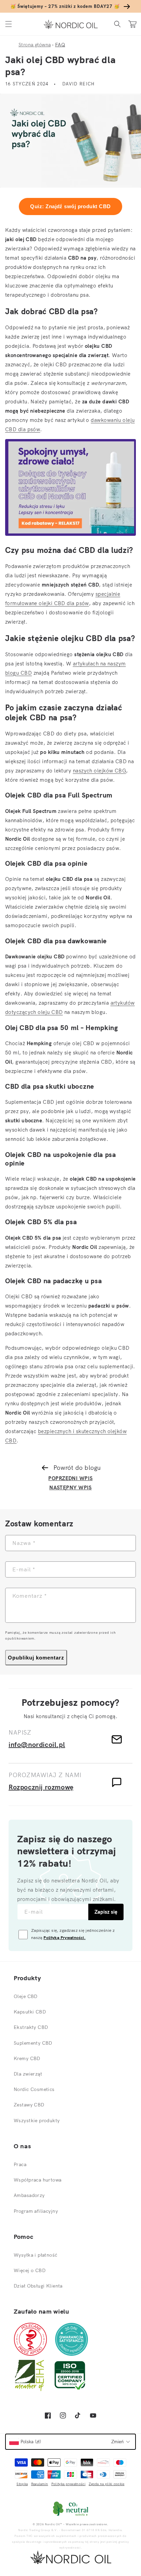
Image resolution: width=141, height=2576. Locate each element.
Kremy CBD (27, 2058)
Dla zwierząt (28, 2074)
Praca (20, 2164)
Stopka (22, 2484)
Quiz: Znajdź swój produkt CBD (70, 206)
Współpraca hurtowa (38, 2180)
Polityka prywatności (68, 2484)
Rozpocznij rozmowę (41, 1787)
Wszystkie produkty (37, 2120)
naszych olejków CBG (100, 771)
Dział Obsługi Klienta (38, 2286)
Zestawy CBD (29, 2105)
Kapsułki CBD (30, 2012)
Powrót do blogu (77, 1468)
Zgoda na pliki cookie (106, 2484)
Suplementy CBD (33, 2043)
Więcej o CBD (30, 2270)
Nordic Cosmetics (34, 2089)
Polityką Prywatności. (65, 1937)
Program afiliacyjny (36, 2211)
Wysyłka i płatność (36, 2255)
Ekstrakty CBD (31, 2027)
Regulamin (40, 2484)
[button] (9, 24)
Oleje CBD (26, 1996)
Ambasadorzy (29, 2195)
